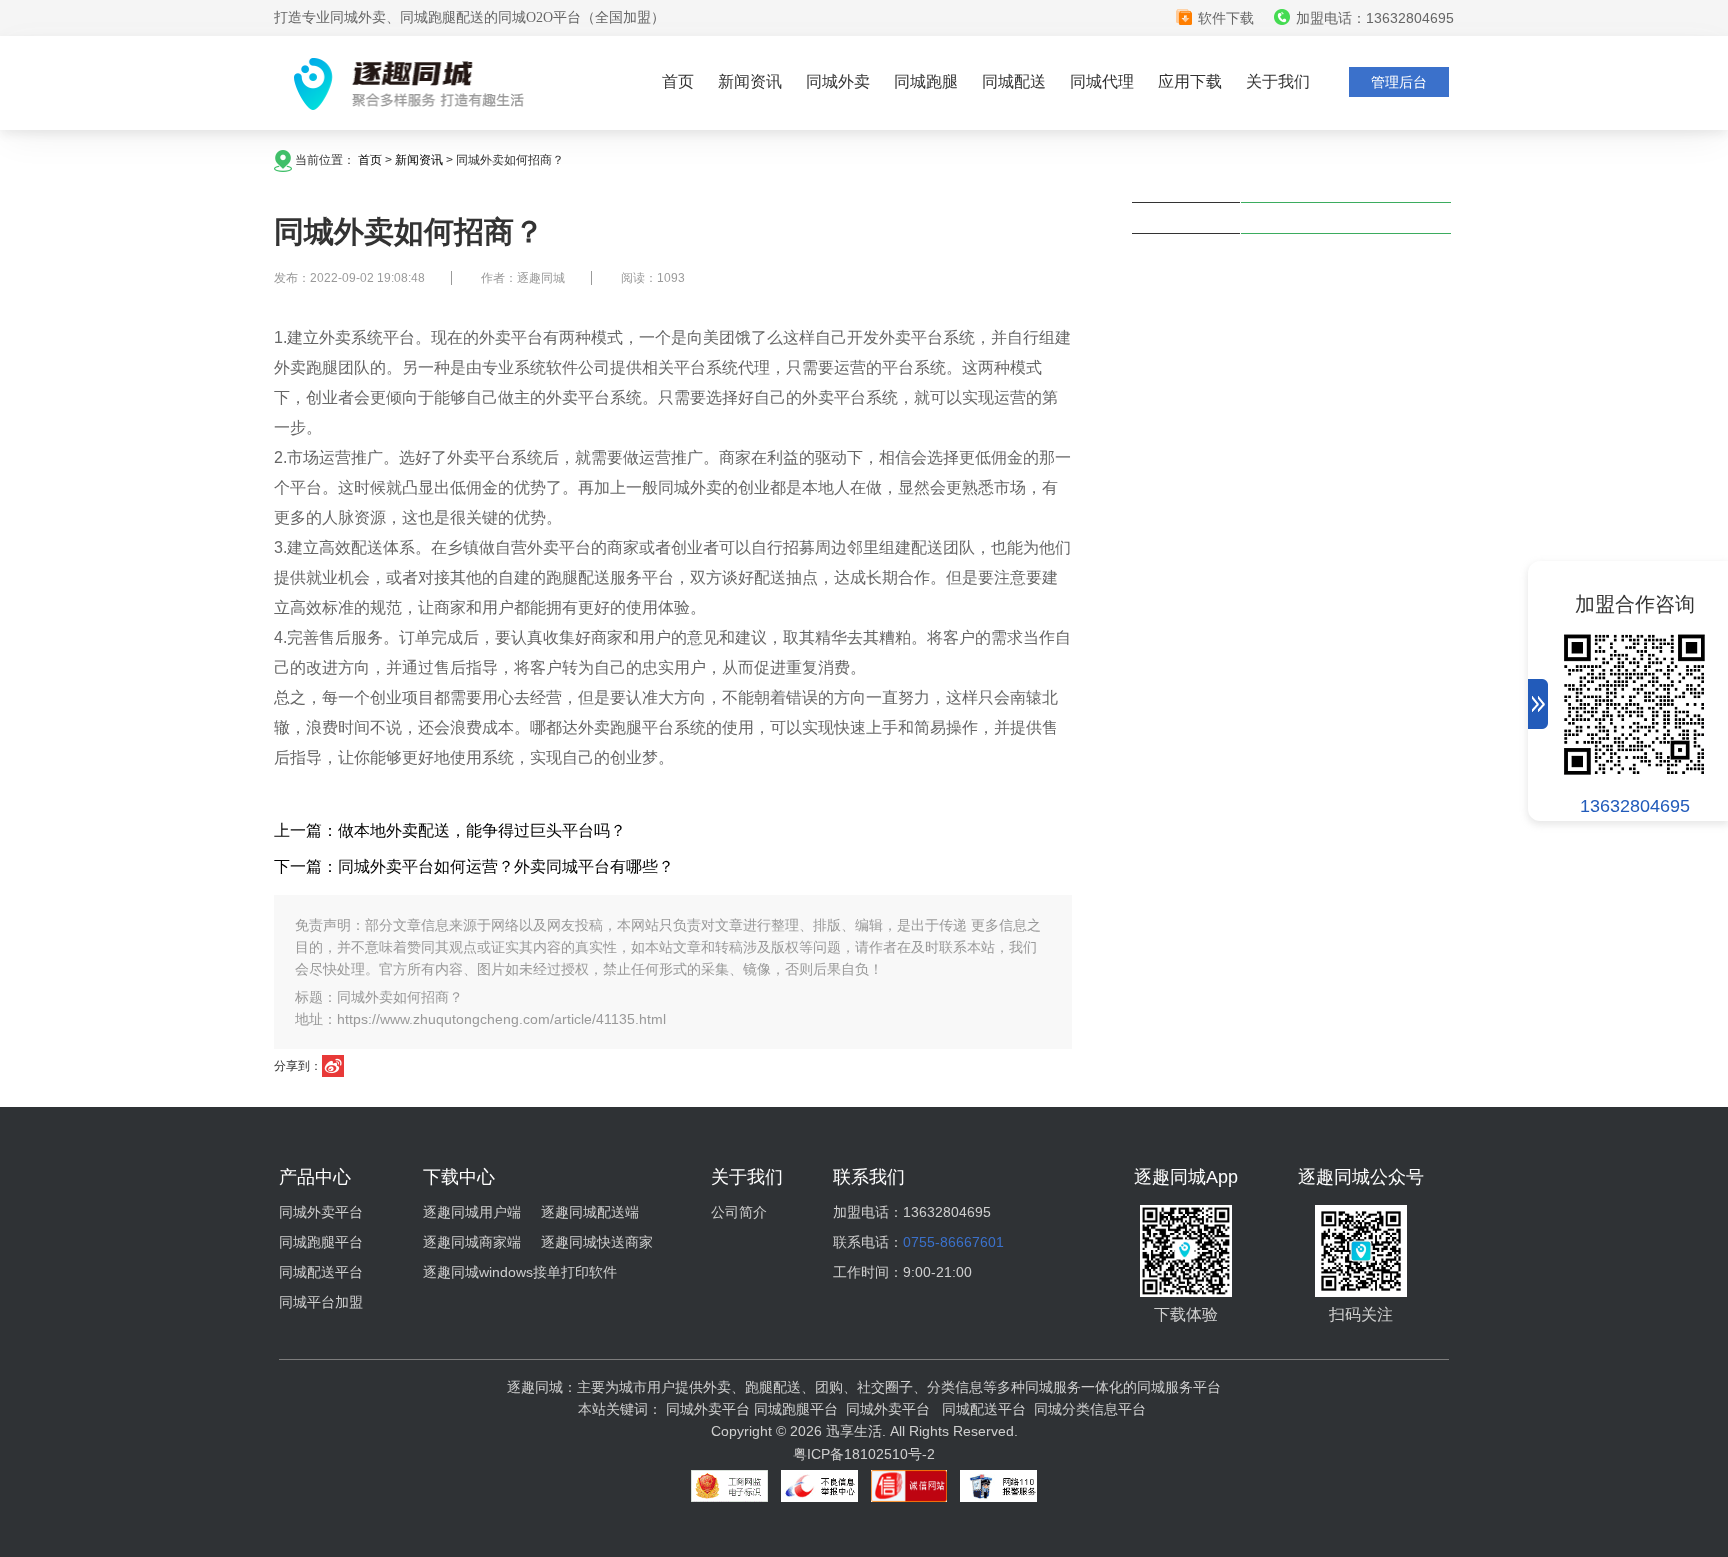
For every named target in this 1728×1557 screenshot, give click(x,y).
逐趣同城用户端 (472, 1212)
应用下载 (1190, 81)
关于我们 (1278, 81)
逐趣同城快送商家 (597, 1242)
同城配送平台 (321, 1272)
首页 (678, 81)
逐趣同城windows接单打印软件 (520, 1272)
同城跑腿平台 (321, 1242)
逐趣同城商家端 (472, 1242)
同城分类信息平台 (1090, 1409)
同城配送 (1014, 81)
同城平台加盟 (321, 1302)
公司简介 (739, 1212)
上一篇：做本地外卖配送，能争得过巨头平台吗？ (450, 830)
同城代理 (1102, 81)
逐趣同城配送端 (590, 1212)
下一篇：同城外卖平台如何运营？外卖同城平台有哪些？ (474, 866)
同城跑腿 (926, 81)
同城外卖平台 (321, 1212)
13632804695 (1635, 806)
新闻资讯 (750, 81)
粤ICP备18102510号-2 (864, 1454)
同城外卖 (838, 81)
